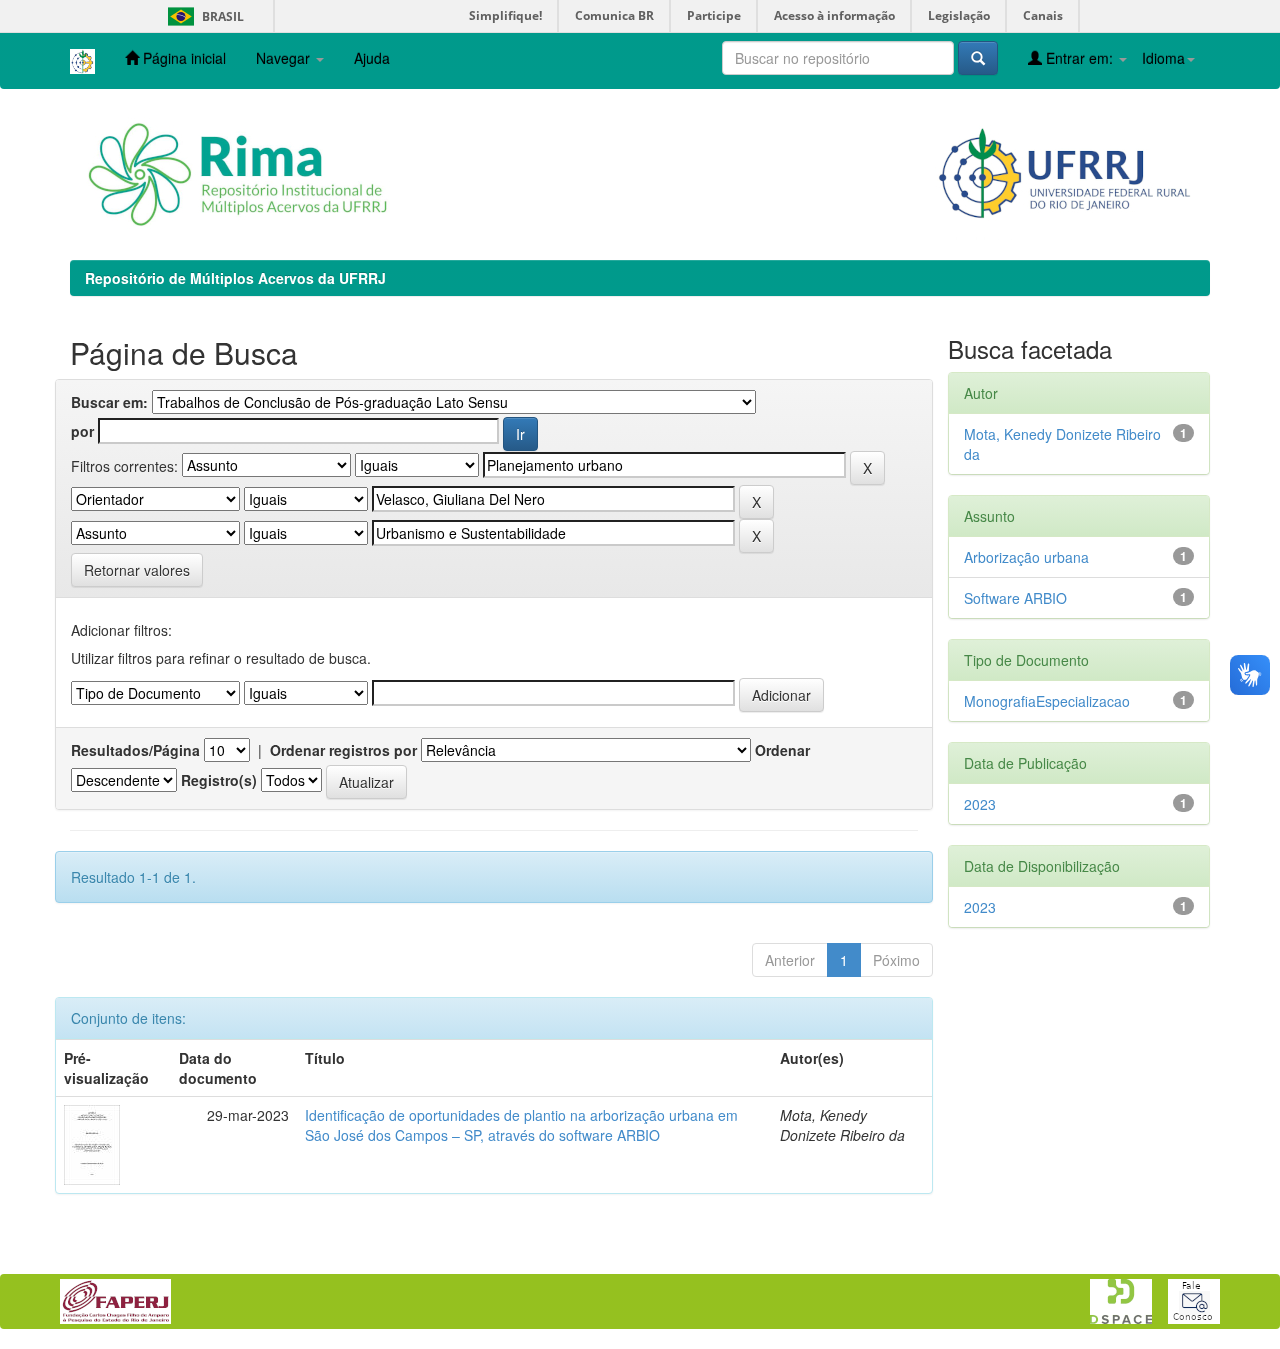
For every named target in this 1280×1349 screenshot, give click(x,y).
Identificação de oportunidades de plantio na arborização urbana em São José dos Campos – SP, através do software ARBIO (521, 1125)
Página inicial (182, 58)
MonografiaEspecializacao (1047, 701)
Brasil (202, 16)
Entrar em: (1079, 58)
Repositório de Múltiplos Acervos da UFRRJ (235, 278)
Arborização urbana (1026, 557)
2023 (980, 804)
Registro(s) (219, 780)
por (82, 431)
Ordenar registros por (343, 750)
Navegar (285, 58)
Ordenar (782, 750)
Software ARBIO (1015, 598)
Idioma (1163, 58)
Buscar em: (109, 402)
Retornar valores (137, 570)
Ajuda (372, 58)
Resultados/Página (135, 750)
